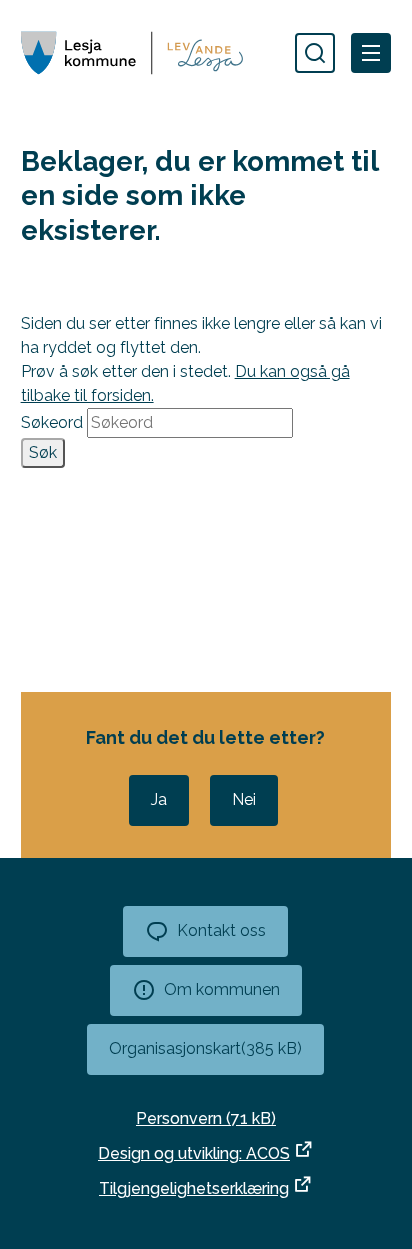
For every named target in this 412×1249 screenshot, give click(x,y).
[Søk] (315, 53)
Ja (159, 799)
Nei (244, 799)
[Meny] (371, 53)
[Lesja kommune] (132, 52)
